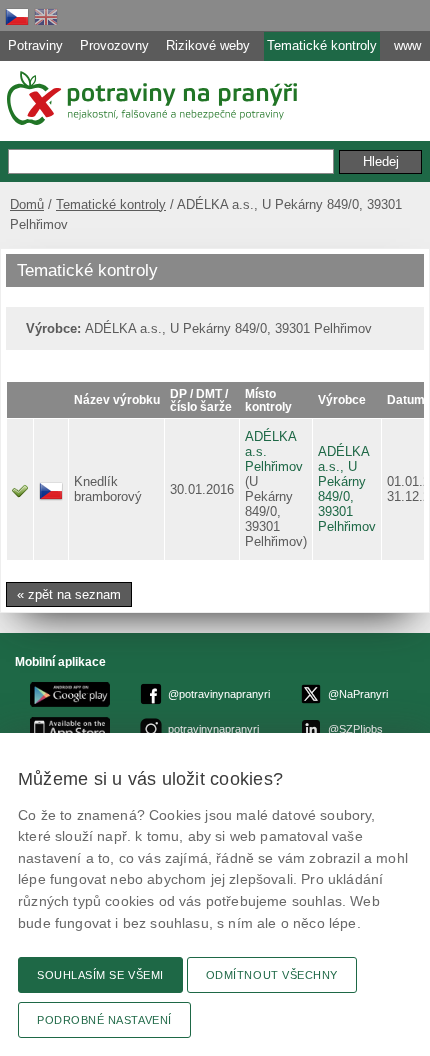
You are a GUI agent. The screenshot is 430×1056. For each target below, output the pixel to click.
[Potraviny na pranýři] (150, 98)
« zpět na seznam (69, 594)
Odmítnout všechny (272, 975)
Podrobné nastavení (104, 1020)
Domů (27, 204)
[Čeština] (17, 16)
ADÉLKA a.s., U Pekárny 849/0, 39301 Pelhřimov (347, 489)
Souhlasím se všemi (100, 975)
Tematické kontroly (111, 204)
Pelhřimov (274, 466)
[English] (46, 16)
